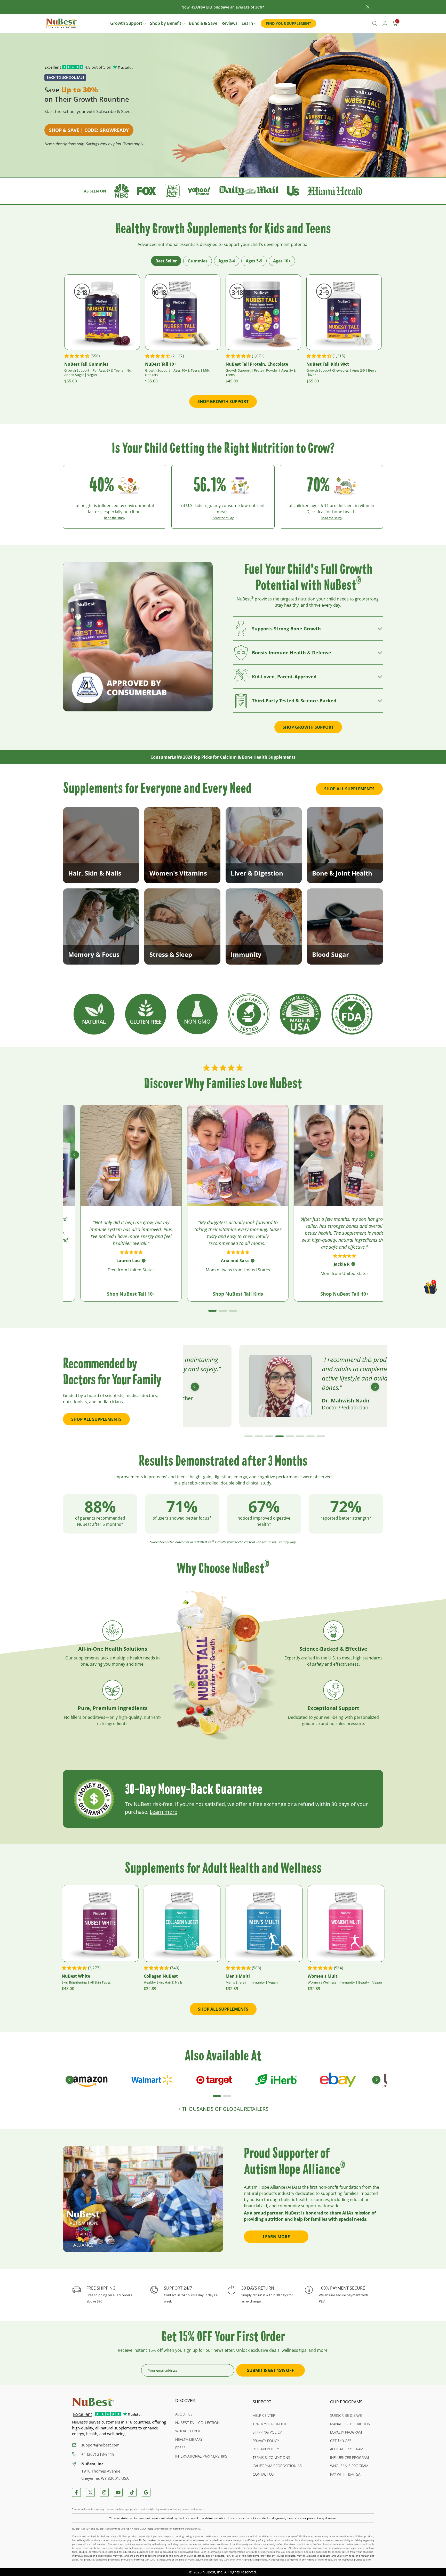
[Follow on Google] (146, 2492)
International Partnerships (201, 2456)
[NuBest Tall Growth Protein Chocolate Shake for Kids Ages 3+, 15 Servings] (263, 312)
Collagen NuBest (161, 1976)
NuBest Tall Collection (197, 2423)
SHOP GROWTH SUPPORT (223, 402)
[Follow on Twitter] (90, 2492)
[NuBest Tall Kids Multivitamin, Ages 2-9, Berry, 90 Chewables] (344, 312)
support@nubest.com (100, 2445)
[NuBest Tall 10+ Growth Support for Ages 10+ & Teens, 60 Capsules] (183, 312)
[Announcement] (223, 7)
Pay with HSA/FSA (345, 2474)
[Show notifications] (363, 24)
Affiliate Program (347, 2449)
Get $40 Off (341, 2441)
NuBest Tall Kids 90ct (328, 364)
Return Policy (266, 2449)
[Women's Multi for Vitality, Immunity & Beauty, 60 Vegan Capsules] (346, 1923)
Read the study (115, 518)
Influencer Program (349, 2457)
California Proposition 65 (277, 2466)
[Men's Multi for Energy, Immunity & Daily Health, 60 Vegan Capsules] (264, 1923)
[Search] (375, 23)
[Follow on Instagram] (104, 2492)
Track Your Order (269, 2424)
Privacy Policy (266, 2441)
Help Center (264, 2415)
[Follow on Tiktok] (132, 2492)
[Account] (385, 23)
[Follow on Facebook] (76, 2492)
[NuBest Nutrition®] (62, 23)
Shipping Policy (267, 2432)
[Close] (78, 7)
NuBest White (76, 1976)
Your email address (163, 2370)
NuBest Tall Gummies (86, 364)
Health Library (189, 2439)
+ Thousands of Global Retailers (223, 2109)
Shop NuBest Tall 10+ (77, 1294)
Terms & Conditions (271, 2457)
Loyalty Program (346, 2432)
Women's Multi (323, 1976)
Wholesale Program (349, 2466)
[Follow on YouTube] (118, 2492)
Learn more (164, 1812)
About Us (184, 2414)
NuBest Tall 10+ (161, 364)
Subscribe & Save (346, 2415)
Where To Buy (188, 2431)
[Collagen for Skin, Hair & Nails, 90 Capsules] (182, 1923)
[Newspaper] (122, 190)
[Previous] (75, 1155)
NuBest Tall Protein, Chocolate (257, 364)
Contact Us (263, 2474)
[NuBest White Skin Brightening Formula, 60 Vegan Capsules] (100, 1923)
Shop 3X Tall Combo (183, 1294)
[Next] (371, 1155)
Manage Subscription (350, 2424)
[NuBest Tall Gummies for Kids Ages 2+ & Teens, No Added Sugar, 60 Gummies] (102, 312)
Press (180, 2448)
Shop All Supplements (349, 789)
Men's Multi (238, 1976)
